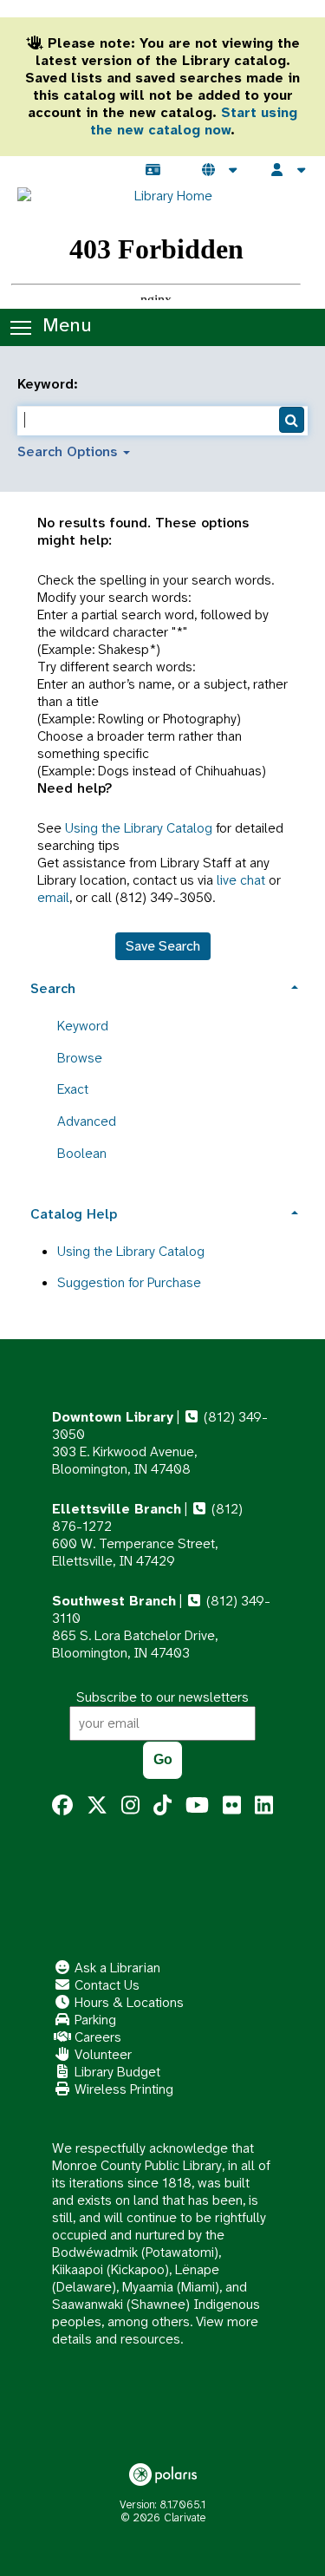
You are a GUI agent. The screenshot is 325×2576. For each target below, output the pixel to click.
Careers (96, 2037)
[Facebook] (62, 1806)
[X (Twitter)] (97, 1806)
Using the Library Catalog (139, 828)
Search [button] (53, 988)
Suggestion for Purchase (129, 1282)
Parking (94, 2020)
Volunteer (101, 2054)
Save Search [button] (163, 946)
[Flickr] (232, 1806)
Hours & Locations (127, 2002)
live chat (241, 880)
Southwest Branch (114, 1601)
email (53, 897)
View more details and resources (155, 2330)
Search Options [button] (69, 451)
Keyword (83, 1026)
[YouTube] (197, 1806)
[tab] (162, 987)
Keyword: (50, 384)
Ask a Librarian (116, 1968)
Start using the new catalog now (194, 121)
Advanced (87, 1121)
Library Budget (116, 2072)
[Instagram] (130, 1806)
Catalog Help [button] (74, 1214)
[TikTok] (162, 1806)
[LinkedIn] (264, 1806)
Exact (73, 1089)
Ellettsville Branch (117, 1509)
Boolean (82, 1153)
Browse (80, 1058)
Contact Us (105, 1985)
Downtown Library (113, 1417)
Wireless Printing (122, 2089)
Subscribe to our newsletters (162, 1697)
